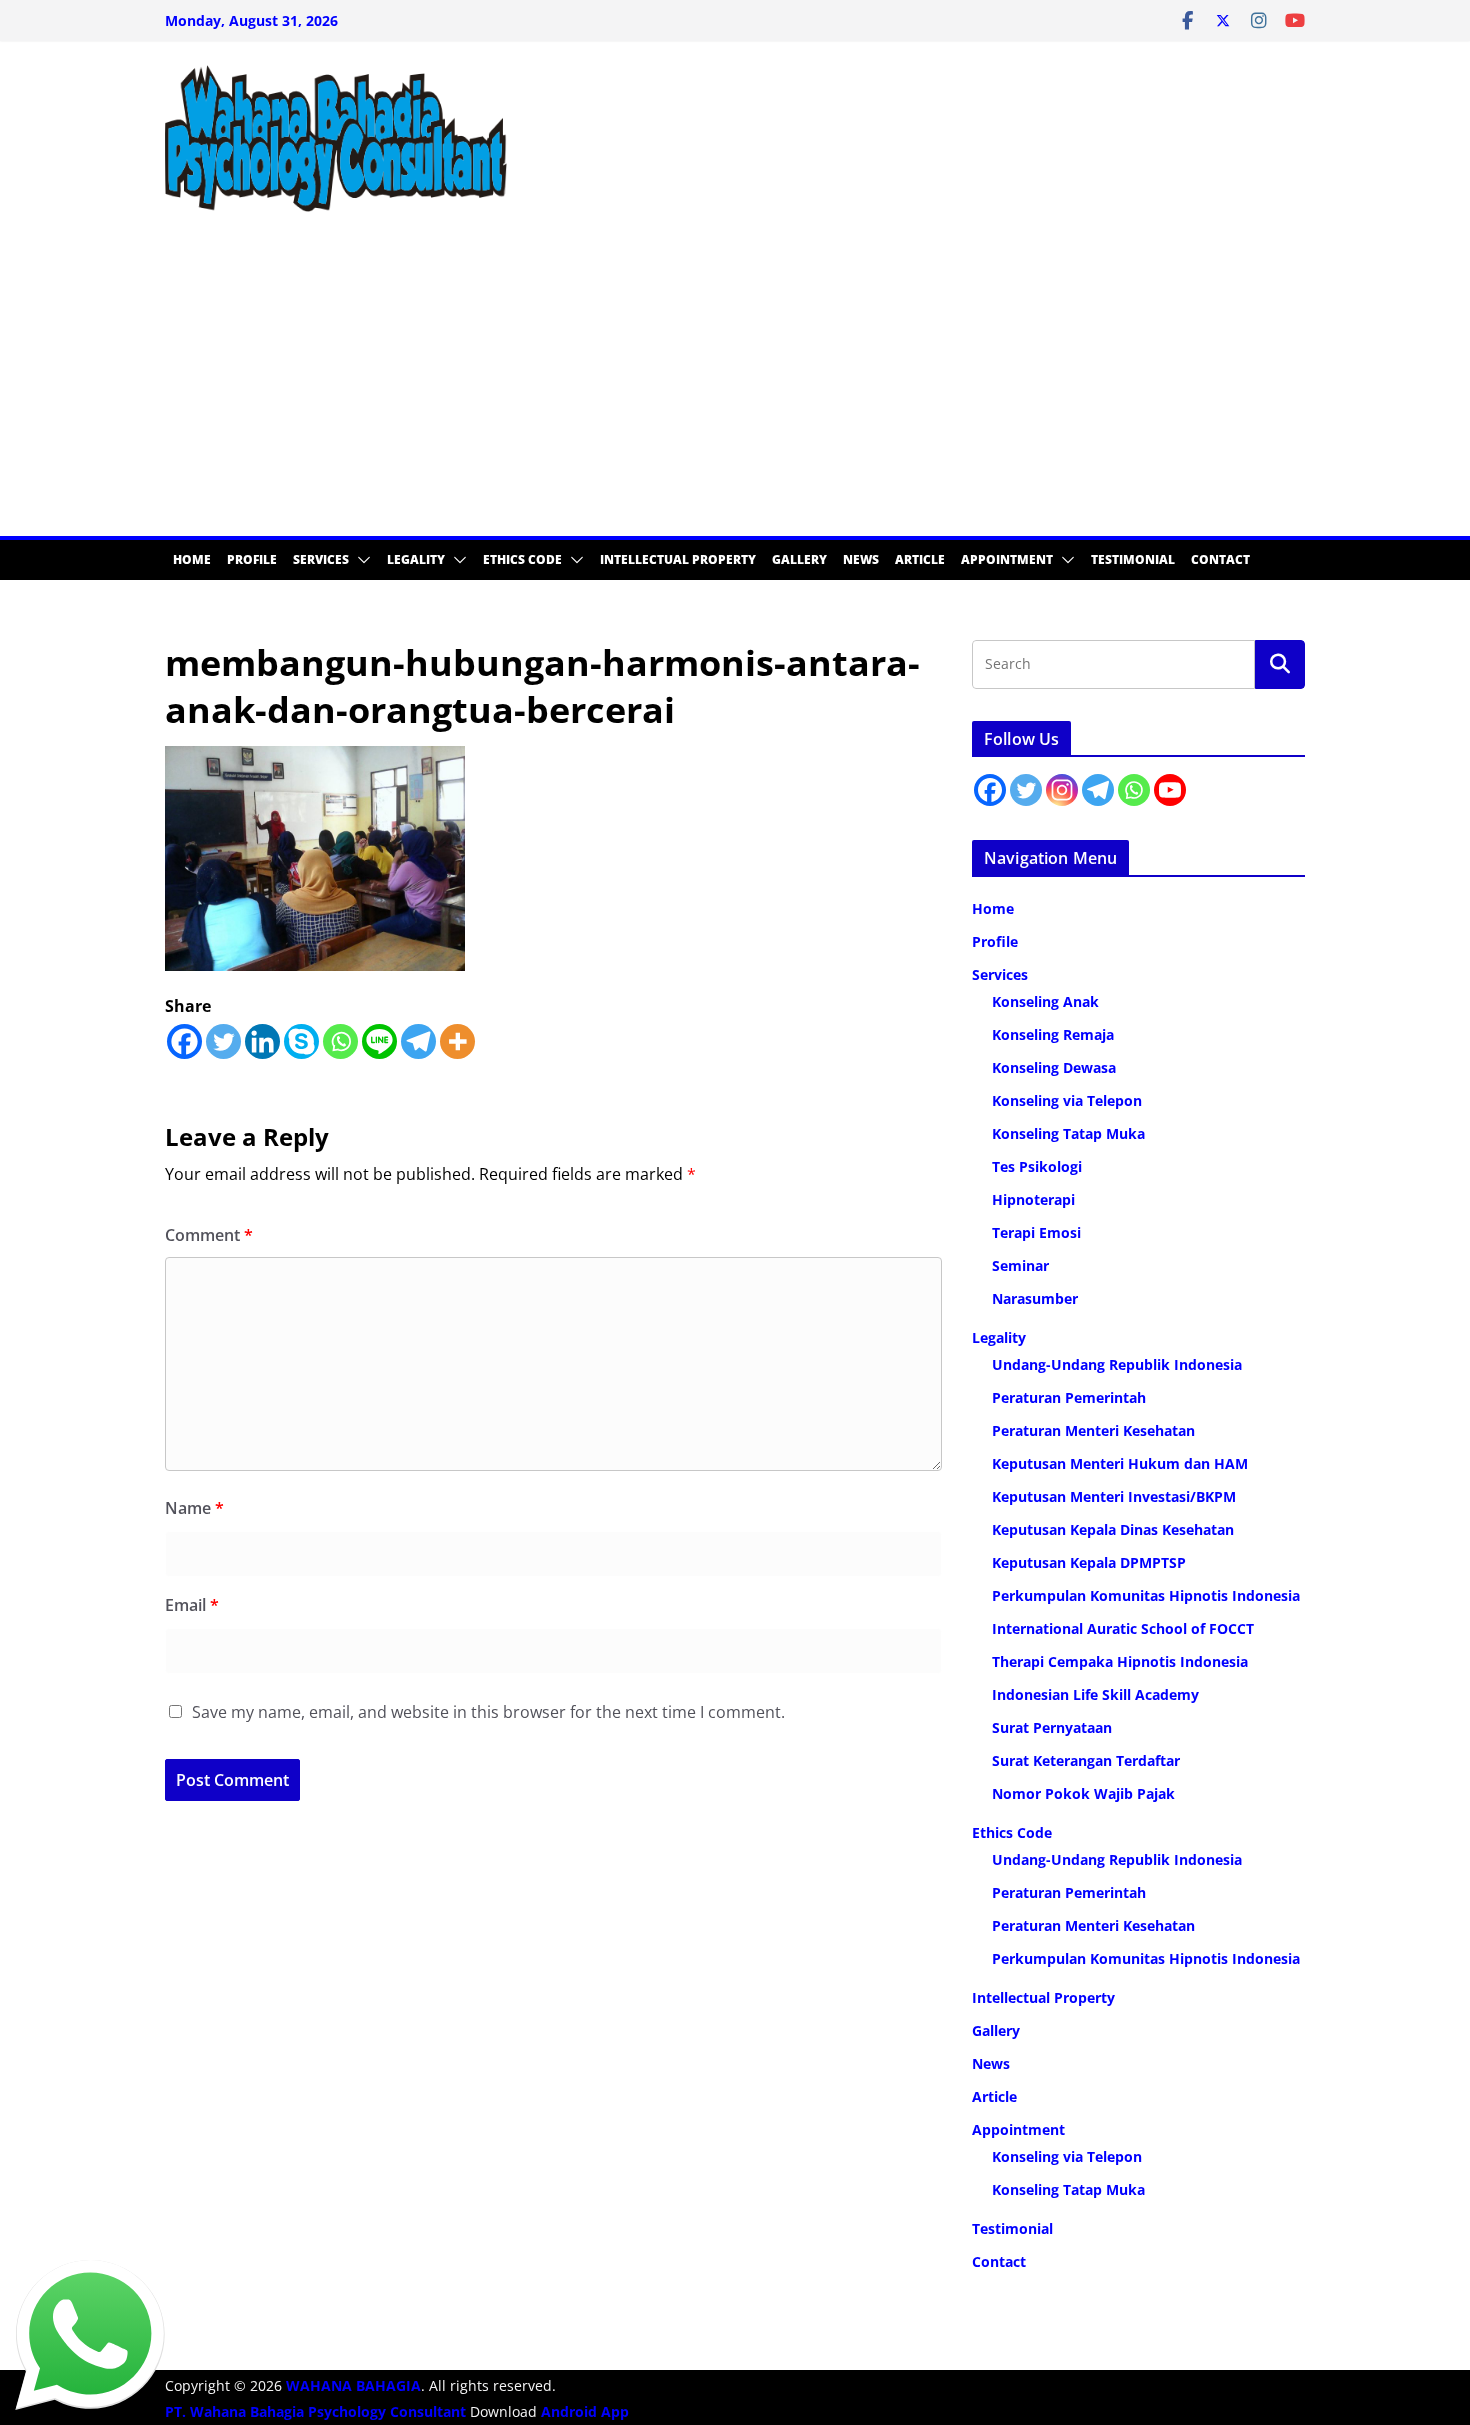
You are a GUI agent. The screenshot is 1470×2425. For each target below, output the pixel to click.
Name (194, 1508)
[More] (457, 1041)
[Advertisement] (735, 386)
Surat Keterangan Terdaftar (1086, 1760)
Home (192, 559)
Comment (209, 1235)
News (861, 559)
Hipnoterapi (1033, 1199)
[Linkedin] (262, 1041)
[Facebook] (184, 1041)
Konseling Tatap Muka (1068, 1133)
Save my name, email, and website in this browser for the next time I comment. (488, 1712)
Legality (416, 559)
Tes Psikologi (1037, 1166)
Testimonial (1133, 559)
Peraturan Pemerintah (1069, 1397)
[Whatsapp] (340, 1041)
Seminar (1020, 1265)
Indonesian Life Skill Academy (1095, 1694)
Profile (252, 559)
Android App (585, 2411)
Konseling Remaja (1053, 1034)
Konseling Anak (1045, 1001)
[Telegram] (418, 1041)
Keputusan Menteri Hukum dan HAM (1120, 1463)
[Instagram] (1062, 790)
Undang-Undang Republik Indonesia (1117, 1364)
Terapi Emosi (1036, 1232)
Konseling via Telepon (1067, 1100)
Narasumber (1035, 1298)
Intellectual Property (678, 559)
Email (192, 1605)
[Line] (379, 1041)
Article (920, 559)
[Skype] (301, 1041)
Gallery (799, 559)
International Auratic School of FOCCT (1123, 1628)
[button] (360, 560)
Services (321, 559)
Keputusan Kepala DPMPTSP (1089, 1562)
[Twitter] (223, 1041)
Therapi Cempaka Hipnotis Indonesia (1120, 1661)
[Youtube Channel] (1170, 790)
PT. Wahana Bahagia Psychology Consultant (317, 2411)
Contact (1220, 559)
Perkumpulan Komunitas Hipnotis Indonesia (1146, 1595)
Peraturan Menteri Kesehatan (1093, 1430)
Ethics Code (522, 559)
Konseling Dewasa (1054, 1067)
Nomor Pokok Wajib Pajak (1083, 1793)
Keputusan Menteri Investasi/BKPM (1114, 1496)
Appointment (1007, 559)
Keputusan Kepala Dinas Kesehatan (1113, 1529)
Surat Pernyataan (1052, 1727)
